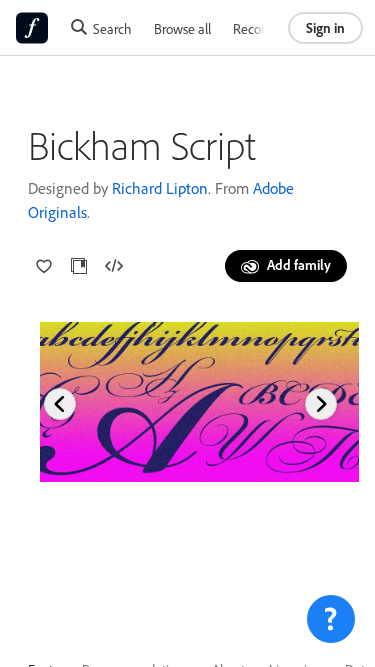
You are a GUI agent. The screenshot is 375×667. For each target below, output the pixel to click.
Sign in (325, 27)
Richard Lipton (160, 188)
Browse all (182, 28)
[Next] (321, 404)
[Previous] (60, 404)
